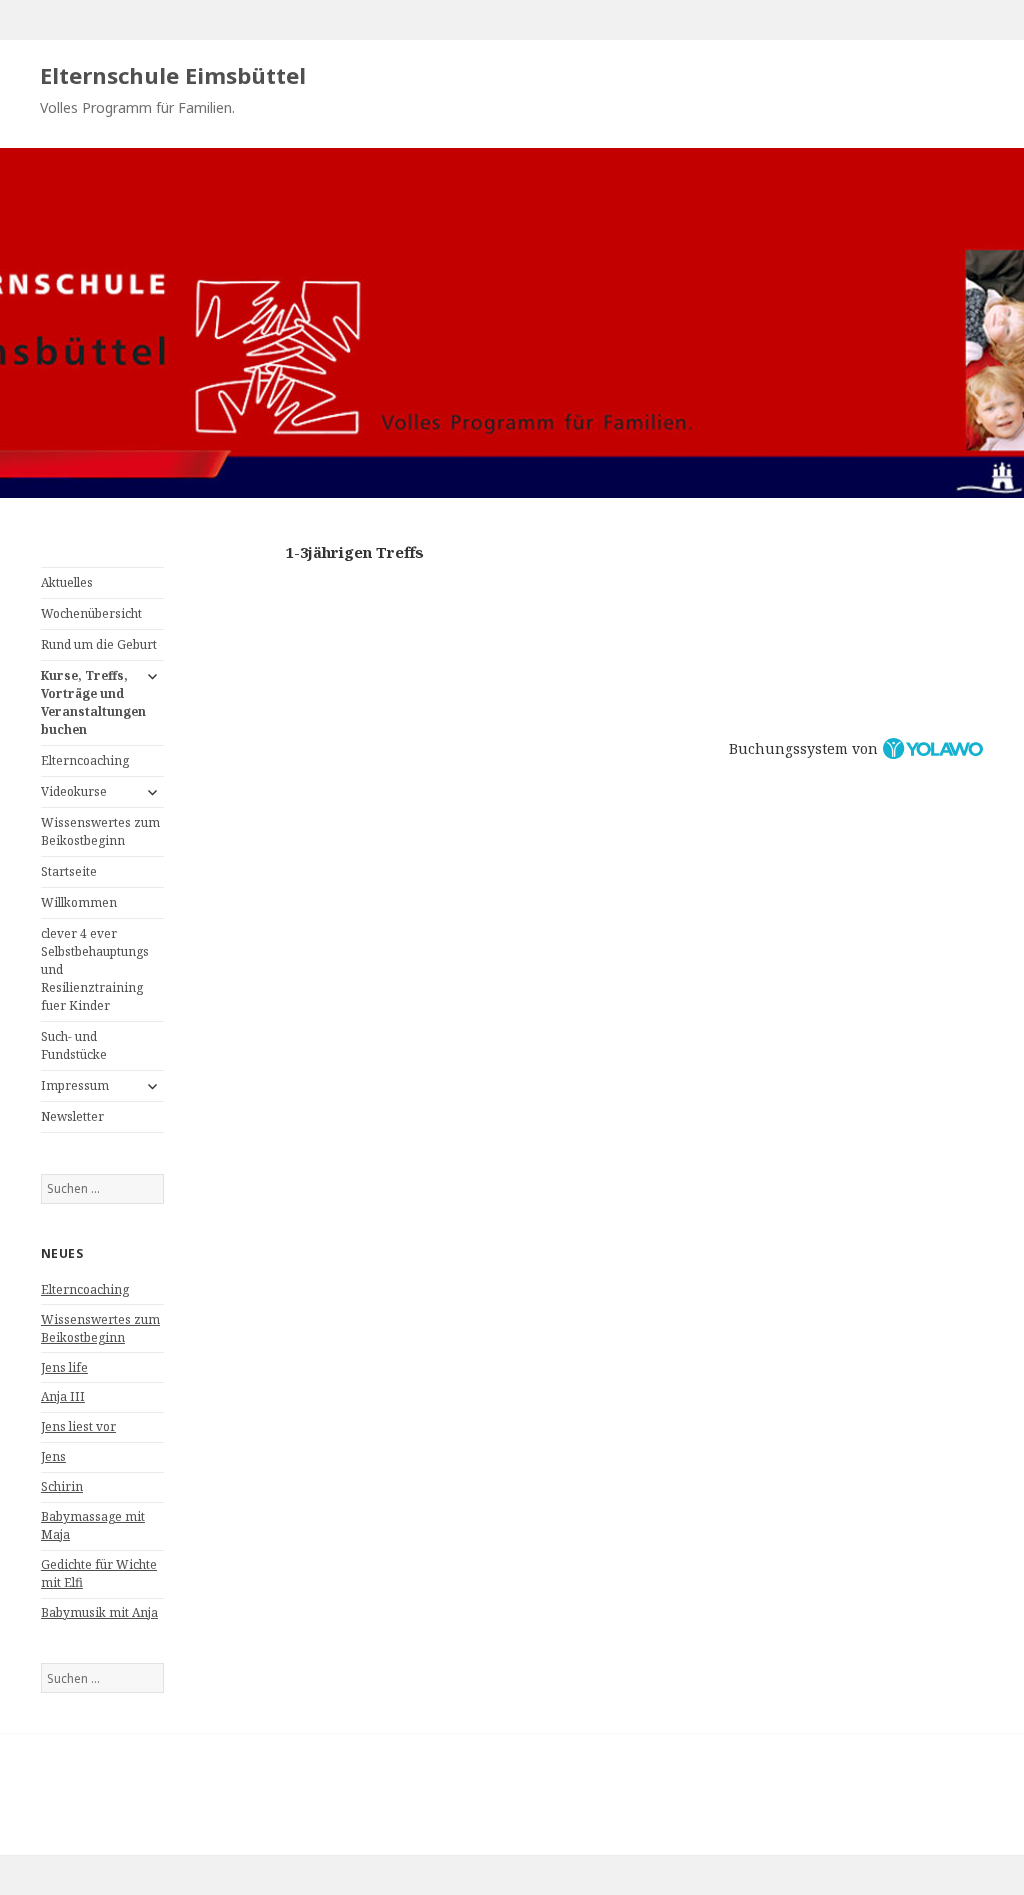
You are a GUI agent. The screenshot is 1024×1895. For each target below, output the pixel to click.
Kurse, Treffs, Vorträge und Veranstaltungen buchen (93, 702)
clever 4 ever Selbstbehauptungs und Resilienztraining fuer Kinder (95, 969)
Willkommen (79, 902)
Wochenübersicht (91, 613)
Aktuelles (67, 582)
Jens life (64, 1367)
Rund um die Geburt (99, 644)
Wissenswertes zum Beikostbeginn (100, 831)
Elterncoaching (85, 760)
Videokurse (74, 791)
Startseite (69, 871)
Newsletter (72, 1116)
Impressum (75, 1085)
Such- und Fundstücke (74, 1045)
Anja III (63, 1396)
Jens (53, 1456)
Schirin (62, 1486)
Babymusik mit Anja (99, 1612)
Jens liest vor (78, 1426)
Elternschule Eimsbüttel (173, 75)
